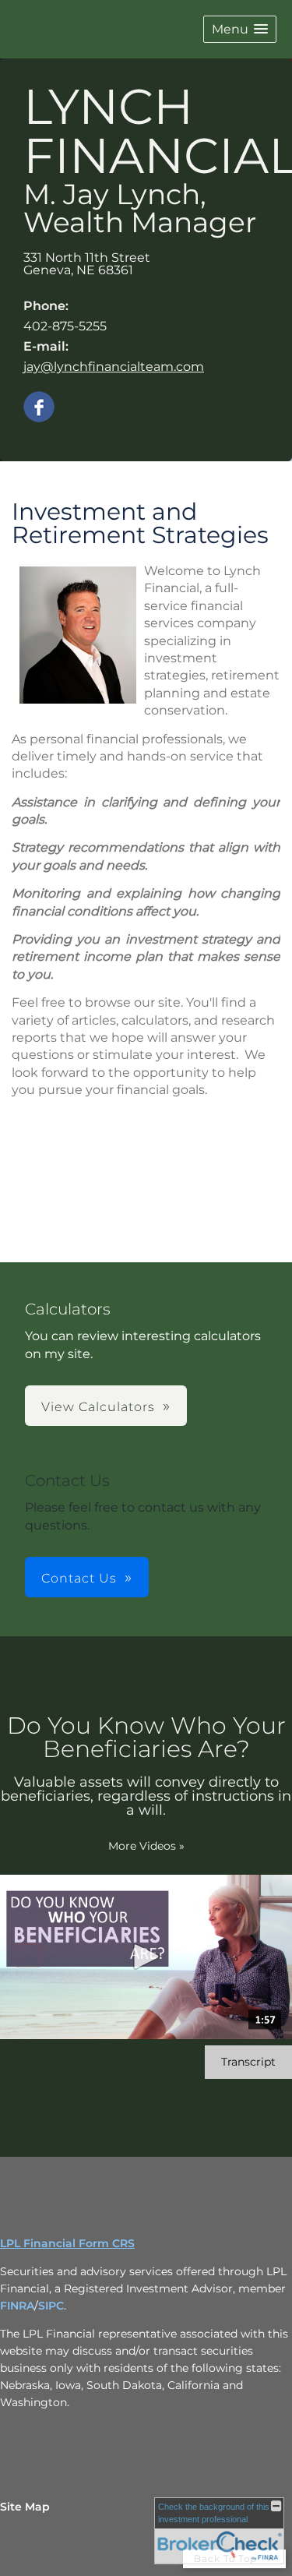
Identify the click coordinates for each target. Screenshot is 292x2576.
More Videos (146, 1846)
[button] (240, 29)
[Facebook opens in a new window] (39, 408)
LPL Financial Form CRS (67, 2243)
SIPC (51, 2306)
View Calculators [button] (98, 1407)
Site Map (25, 2507)
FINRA (17, 2306)
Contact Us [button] (79, 1578)
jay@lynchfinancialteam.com (114, 367)
